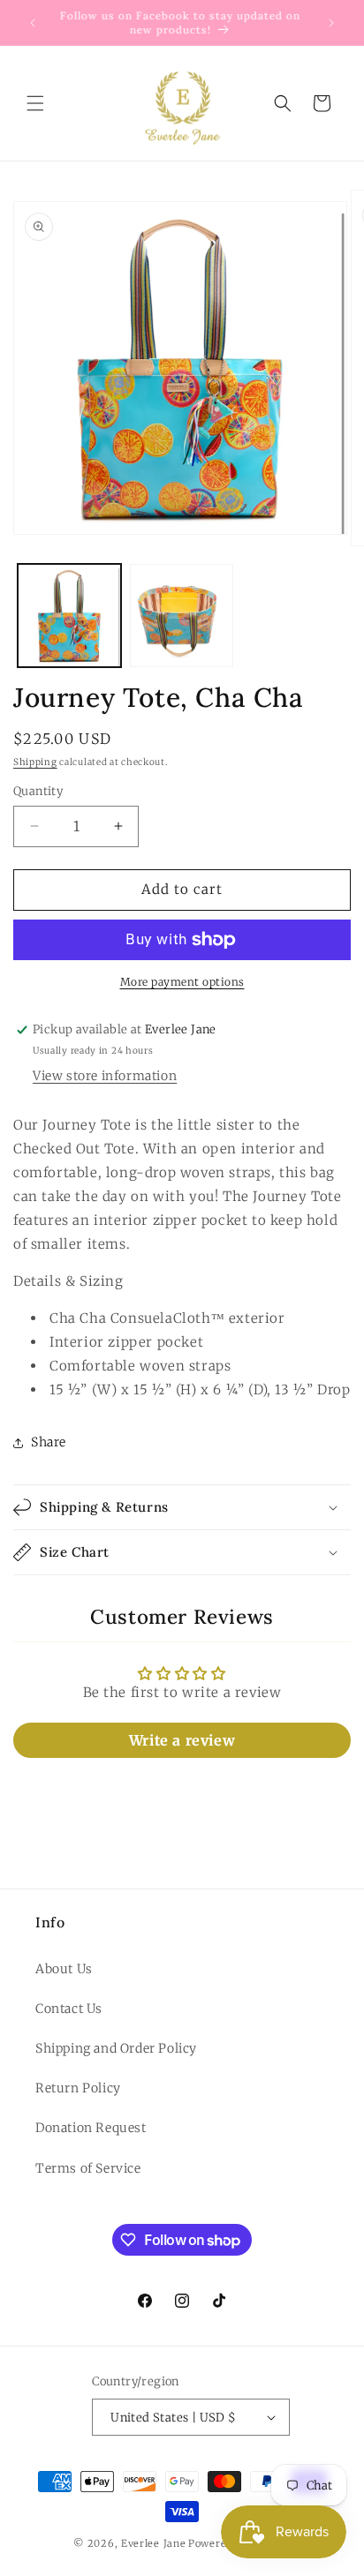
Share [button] (49, 1442)
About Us (64, 1969)
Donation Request (91, 2128)
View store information (105, 1076)
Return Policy (78, 2088)
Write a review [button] (182, 1740)
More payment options (182, 982)
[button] (35, 103)
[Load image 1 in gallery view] (69, 616)
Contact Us (69, 2009)
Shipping (35, 762)
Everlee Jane (153, 2543)
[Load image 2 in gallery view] (182, 616)
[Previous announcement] (33, 23)
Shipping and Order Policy (116, 2048)
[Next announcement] (331, 23)
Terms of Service (88, 2168)
